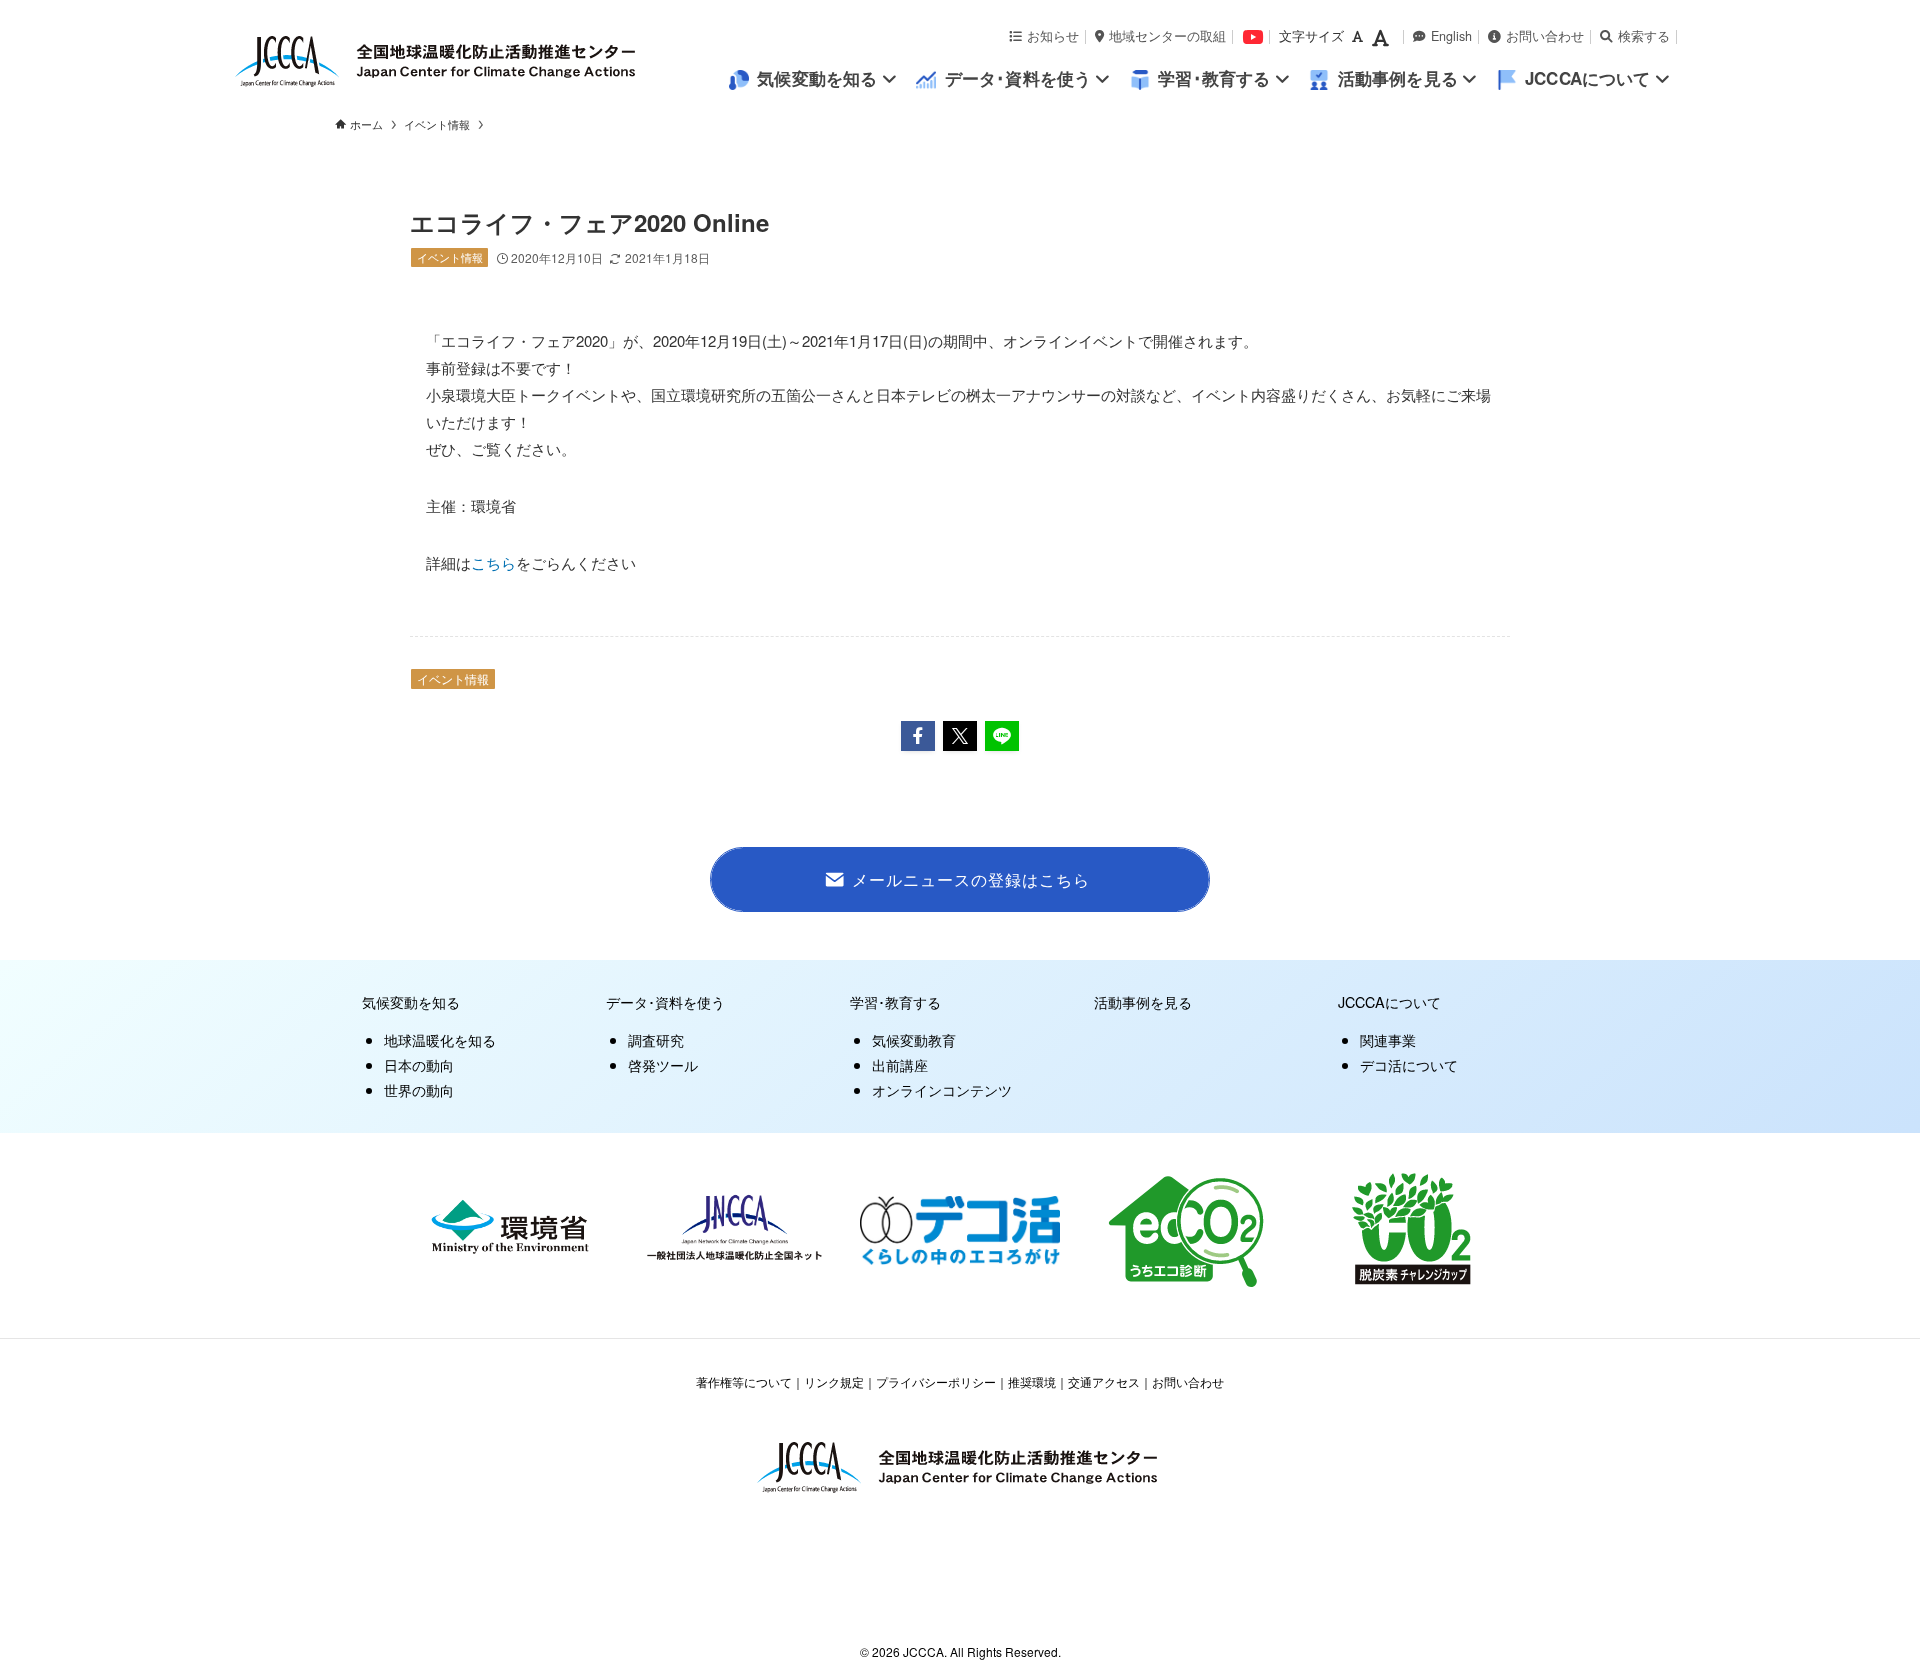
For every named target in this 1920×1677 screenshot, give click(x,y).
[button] (918, 736)
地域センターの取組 (1167, 36)
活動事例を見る (1143, 1001)
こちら (493, 562)
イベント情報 (450, 257)
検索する (1644, 36)
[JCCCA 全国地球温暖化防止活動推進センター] (480, 61)
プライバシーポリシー (936, 1381)
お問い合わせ (1545, 36)
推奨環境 (1032, 1381)
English (1451, 36)
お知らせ (1053, 36)
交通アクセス (1104, 1381)
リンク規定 (834, 1381)
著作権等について (744, 1381)
